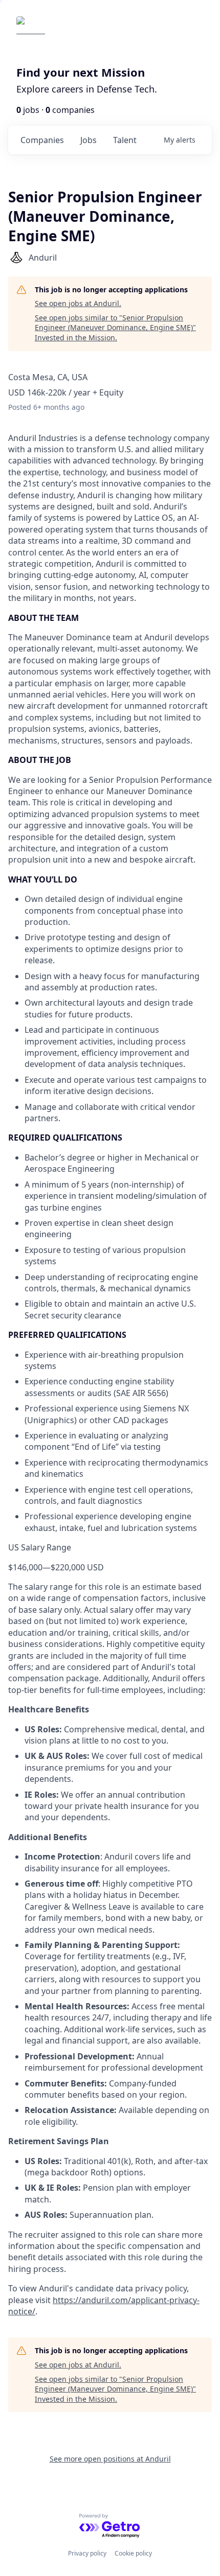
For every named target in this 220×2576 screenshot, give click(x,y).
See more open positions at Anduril (110, 2459)
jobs (89, 140)
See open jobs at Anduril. (78, 303)
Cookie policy (133, 2553)
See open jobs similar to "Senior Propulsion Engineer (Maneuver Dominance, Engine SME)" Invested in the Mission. (115, 328)
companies (42, 140)
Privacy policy (87, 2553)
